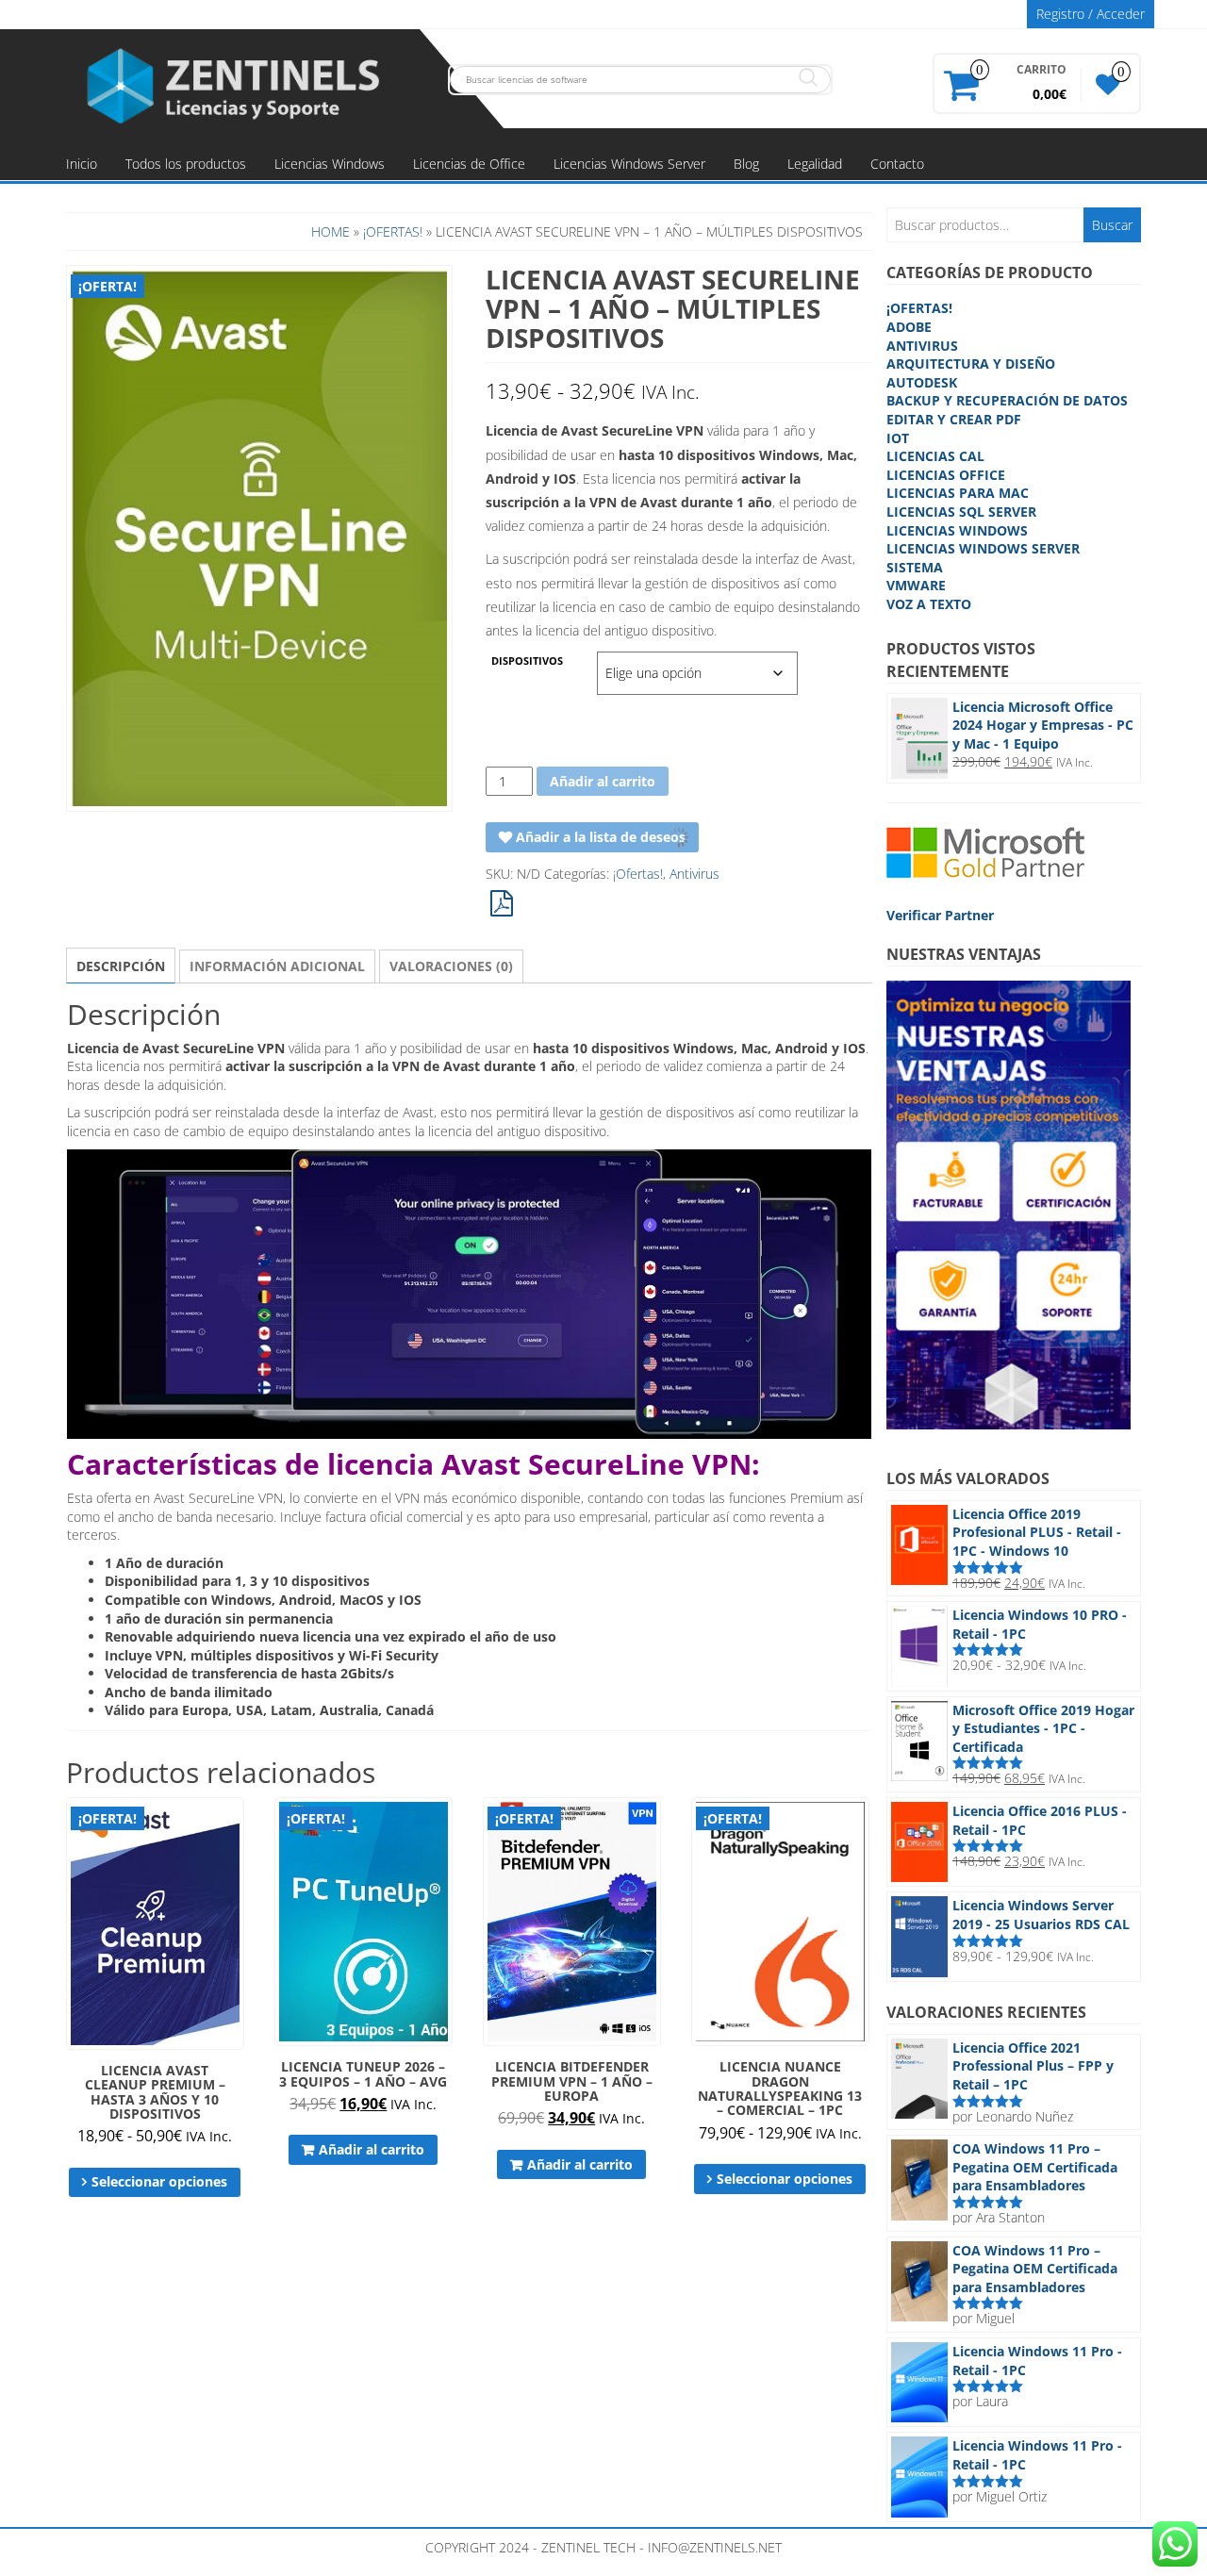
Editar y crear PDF (954, 419)
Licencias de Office (469, 164)
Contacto (897, 164)
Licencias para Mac (958, 493)
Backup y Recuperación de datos (1007, 400)
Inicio (82, 164)
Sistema (915, 567)
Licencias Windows (330, 164)
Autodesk (922, 382)
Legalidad (815, 164)
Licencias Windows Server (629, 164)
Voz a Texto (929, 604)
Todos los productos (186, 164)
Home (331, 231)
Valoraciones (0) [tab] (451, 966)
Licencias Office (946, 475)
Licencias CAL (935, 456)
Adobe (909, 327)
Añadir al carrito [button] (372, 2149)
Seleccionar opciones (159, 2181)
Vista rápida (235, 1825)
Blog (746, 164)
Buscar (1112, 225)
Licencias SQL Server (961, 512)
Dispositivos (527, 661)
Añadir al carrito (603, 781)
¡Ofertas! (393, 231)
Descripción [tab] (121, 966)
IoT (898, 438)
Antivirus (694, 874)
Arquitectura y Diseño (971, 363)
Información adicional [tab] (277, 966)
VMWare (916, 585)
